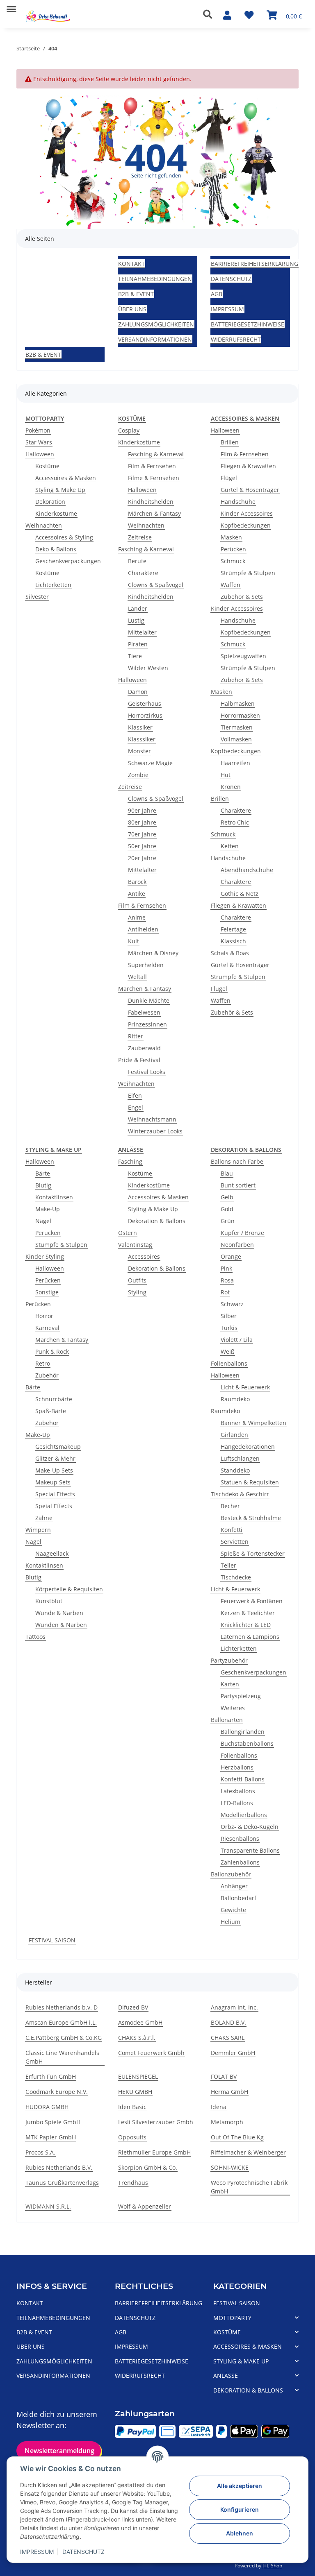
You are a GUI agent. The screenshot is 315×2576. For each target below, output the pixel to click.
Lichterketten (53, 585)
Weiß (228, 1351)
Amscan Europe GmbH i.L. (61, 2022)
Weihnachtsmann (152, 1119)
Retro (43, 1363)
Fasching (130, 1161)
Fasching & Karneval (156, 454)
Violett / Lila (237, 1340)
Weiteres (233, 1708)
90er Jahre (142, 810)
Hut (226, 775)
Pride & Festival (139, 1060)
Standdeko (235, 1470)
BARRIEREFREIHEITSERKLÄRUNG (255, 264)
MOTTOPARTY (232, 2318)
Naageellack (52, 1553)
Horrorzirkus (145, 715)
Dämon (138, 692)
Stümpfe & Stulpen (61, 1245)
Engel (136, 1107)
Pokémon (38, 430)
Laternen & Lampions (250, 1637)
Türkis (229, 1328)
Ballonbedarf (239, 1898)
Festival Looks (147, 1072)
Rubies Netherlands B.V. (59, 2167)
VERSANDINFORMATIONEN (155, 339)
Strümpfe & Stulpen (248, 573)
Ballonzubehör (231, 1874)
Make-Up (48, 1209)
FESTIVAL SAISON (52, 1940)
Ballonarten (227, 1720)
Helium (231, 1922)
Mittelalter (142, 632)
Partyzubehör (229, 1660)
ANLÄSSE (226, 2375)
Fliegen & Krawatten (248, 466)
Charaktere (143, 573)
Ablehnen (240, 2533)
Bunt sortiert (238, 1185)
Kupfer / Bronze (242, 1233)
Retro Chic (235, 822)
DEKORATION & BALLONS (248, 2390)
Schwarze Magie (150, 763)
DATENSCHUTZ (83, 2552)
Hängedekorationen (248, 1447)
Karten (230, 1684)
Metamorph (227, 2122)
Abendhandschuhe (247, 870)
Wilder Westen (148, 668)
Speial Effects (54, 1506)
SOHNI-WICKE (230, 2167)
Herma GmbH (229, 2092)
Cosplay (129, 430)
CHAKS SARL (228, 2038)
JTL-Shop (272, 2566)
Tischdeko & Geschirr (240, 1494)
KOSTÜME (227, 2332)
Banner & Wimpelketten (253, 1423)
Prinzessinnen (147, 1024)
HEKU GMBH (135, 2092)
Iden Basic (132, 2107)
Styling (137, 1292)
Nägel (43, 1221)
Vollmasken (236, 739)
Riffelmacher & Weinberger (248, 2152)
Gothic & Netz (240, 894)
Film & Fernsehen (152, 466)
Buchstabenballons (247, 1743)
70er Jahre (142, 834)
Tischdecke (236, 1577)
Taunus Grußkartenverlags (62, 2183)
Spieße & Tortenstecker (253, 1553)
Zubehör (47, 1375)
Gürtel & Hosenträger (250, 490)
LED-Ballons (237, 1803)
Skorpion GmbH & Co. (148, 2167)
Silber (229, 1316)
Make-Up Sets (54, 1470)
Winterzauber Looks (155, 1131)
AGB (217, 294)
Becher (230, 1506)
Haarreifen (235, 763)
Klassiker (140, 727)
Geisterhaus (145, 703)
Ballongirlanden (243, 1732)
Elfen (135, 1095)
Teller (228, 1565)
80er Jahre (142, 822)
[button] (210, 14)
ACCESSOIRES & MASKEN (248, 2346)
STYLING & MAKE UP (241, 2361)
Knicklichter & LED (246, 1625)
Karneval (47, 1328)
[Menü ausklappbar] (11, 6)
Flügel (229, 478)
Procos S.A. (40, 2152)
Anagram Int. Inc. (234, 2007)
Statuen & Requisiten (250, 1482)
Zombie (138, 775)
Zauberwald (144, 1048)
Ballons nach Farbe (237, 1161)
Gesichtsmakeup (58, 1447)
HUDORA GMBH (47, 2107)
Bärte (43, 1173)
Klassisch (233, 941)
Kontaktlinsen (54, 1197)
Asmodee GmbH (140, 2022)
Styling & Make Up (60, 490)
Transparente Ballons (250, 1850)
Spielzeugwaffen (243, 656)
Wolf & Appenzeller (145, 2206)
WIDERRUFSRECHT (236, 339)
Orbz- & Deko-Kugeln (250, 1827)
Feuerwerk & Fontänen (252, 1601)
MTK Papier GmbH (51, 2137)
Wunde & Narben (59, 1613)
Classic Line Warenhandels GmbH (62, 2057)
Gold (227, 1209)
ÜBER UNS (132, 309)
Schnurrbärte (54, 1399)
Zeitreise (140, 537)
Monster (139, 751)
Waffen (231, 585)
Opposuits (132, 2137)
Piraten (138, 644)
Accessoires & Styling (64, 537)
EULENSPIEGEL (138, 2076)
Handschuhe (238, 502)
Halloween (40, 454)
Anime (137, 917)
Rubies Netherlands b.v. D (62, 2007)
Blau (227, 1173)
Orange (231, 1256)
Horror (44, 1316)
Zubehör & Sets (242, 597)
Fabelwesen (144, 1012)
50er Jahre (142, 846)
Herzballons (237, 1767)
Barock (137, 882)
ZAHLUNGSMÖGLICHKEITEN (156, 324)
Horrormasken (240, 715)
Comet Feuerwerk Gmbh (151, 2053)
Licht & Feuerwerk (245, 1387)
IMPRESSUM (37, 2552)
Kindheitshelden (151, 502)
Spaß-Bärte (51, 1411)
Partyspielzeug (241, 1696)
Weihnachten (44, 525)
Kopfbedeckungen (246, 525)
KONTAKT (131, 264)
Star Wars (39, 442)
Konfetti (232, 1530)
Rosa (227, 1280)
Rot (225, 1292)
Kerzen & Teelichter (248, 1613)
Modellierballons (244, 1815)
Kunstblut (49, 1601)
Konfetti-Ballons (243, 1779)
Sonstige (47, 1292)
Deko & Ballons (56, 549)
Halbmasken (238, 703)
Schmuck (233, 561)
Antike (137, 894)
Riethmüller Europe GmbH (154, 2152)
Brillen (230, 442)
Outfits (137, 1280)
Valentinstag (135, 1245)
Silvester (37, 597)
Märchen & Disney (153, 953)
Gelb (227, 1197)
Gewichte (233, 1910)
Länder (138, 608)
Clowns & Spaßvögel (156, 585)
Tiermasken (237, 727)
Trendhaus (133, 2183)
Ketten (230, 846)
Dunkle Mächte (149, 1000)
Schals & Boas (230, 953)
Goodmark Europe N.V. (57, 2092)
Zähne (44, 1518)
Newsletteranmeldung (59, 2451)
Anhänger (234, 1886)
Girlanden (234, 1435)
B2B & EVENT (136, 294)
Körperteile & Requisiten (69, 1589)
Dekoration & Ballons (157, 1221)
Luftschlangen (240, 1458)
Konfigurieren (240, 2509)
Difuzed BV (133, 2007)
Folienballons (229, 1363)
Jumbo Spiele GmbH (53, 2122)
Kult (134, 941)
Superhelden (146, 965)
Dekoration (50, 502)
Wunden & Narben (61, 1625)
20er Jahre (142, 858)
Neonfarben (237, 1245)
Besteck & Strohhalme (251, 1518)
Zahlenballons (240, 1862)
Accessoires (144, 1256)
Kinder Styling (45, 1256)
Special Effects (55, 1494)
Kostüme (47, 466)
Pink (226, 1268)
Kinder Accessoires (247, 513)
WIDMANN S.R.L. (48, 2206)
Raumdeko (235, 1399)
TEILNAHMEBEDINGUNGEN (155, 279)
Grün (228, 1221)
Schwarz (232, 1304)
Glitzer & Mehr (55, 1458)
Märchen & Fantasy (154, 513)
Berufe (137, 561)
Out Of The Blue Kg (237, 2137)
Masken (231, 537)
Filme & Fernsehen (154, 478)
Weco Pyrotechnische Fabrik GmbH (249, 2187)
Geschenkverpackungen (68, 561)
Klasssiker (142, 739)
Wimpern (38, 1530)
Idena (219, 2107)
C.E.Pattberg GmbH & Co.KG (64, 2038)
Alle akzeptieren (240, 2486)
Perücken (233, 549)
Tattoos (35, 1637)
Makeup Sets (53, 1482)
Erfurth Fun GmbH (51, 2076)
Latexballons (238, 1791)
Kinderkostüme (56, 513)
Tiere (135, 656)
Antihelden (143, 929)
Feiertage (233, 929)
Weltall (137, 977)
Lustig (136, 620)
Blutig (43, 1185)
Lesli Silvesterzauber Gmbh (156, 2122)
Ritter (136, 1036)
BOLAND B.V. (228, 2022)
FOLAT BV (224, 2076)
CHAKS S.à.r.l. (137, 2038)
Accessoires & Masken (66, 478)
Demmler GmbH (233, 2053)
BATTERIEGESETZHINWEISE (248, 324)
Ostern (128, 1233)
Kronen (231, 787)
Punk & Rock (52, 1351)
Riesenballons (240, 1839)
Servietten (235, 1542)
